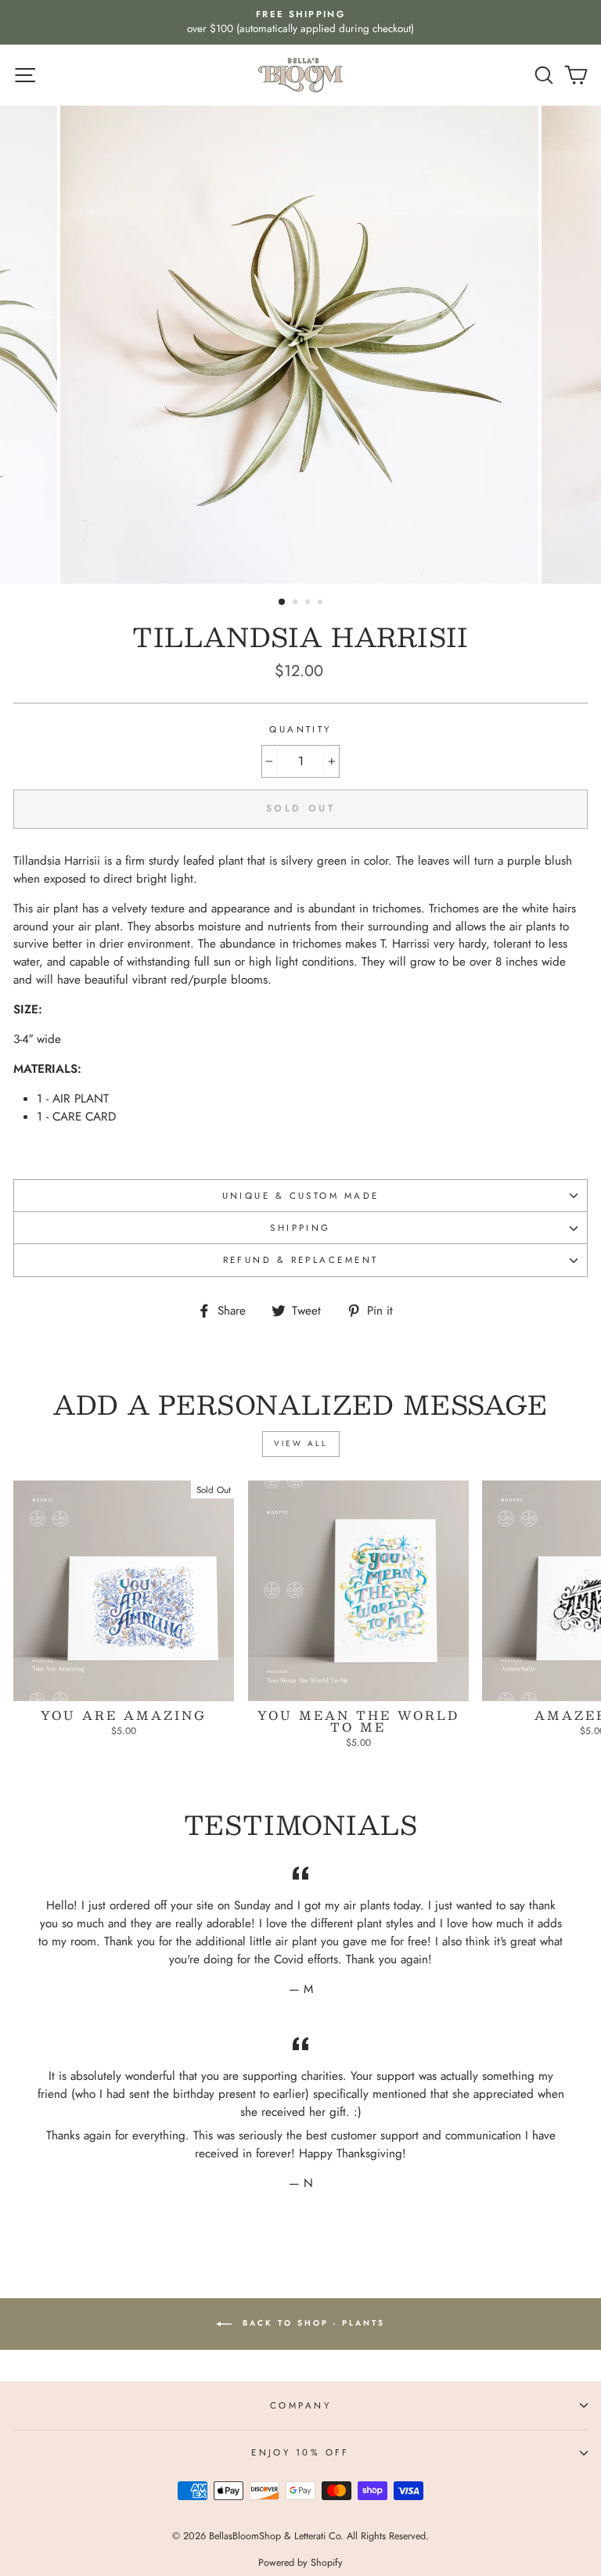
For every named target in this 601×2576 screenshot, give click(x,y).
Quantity (300, 729)
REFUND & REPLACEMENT (301, 1260)
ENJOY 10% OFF (300, 2452)
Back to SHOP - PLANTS (311, 2323)
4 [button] (322, 603)
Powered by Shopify (300, 2563)
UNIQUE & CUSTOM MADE (301, 1196)
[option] (300, 22)
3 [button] (309, 603)
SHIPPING (300, 1228)
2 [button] (297, 603)
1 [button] (283, 603)
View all (301, 1443)
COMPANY (300, 2405)
